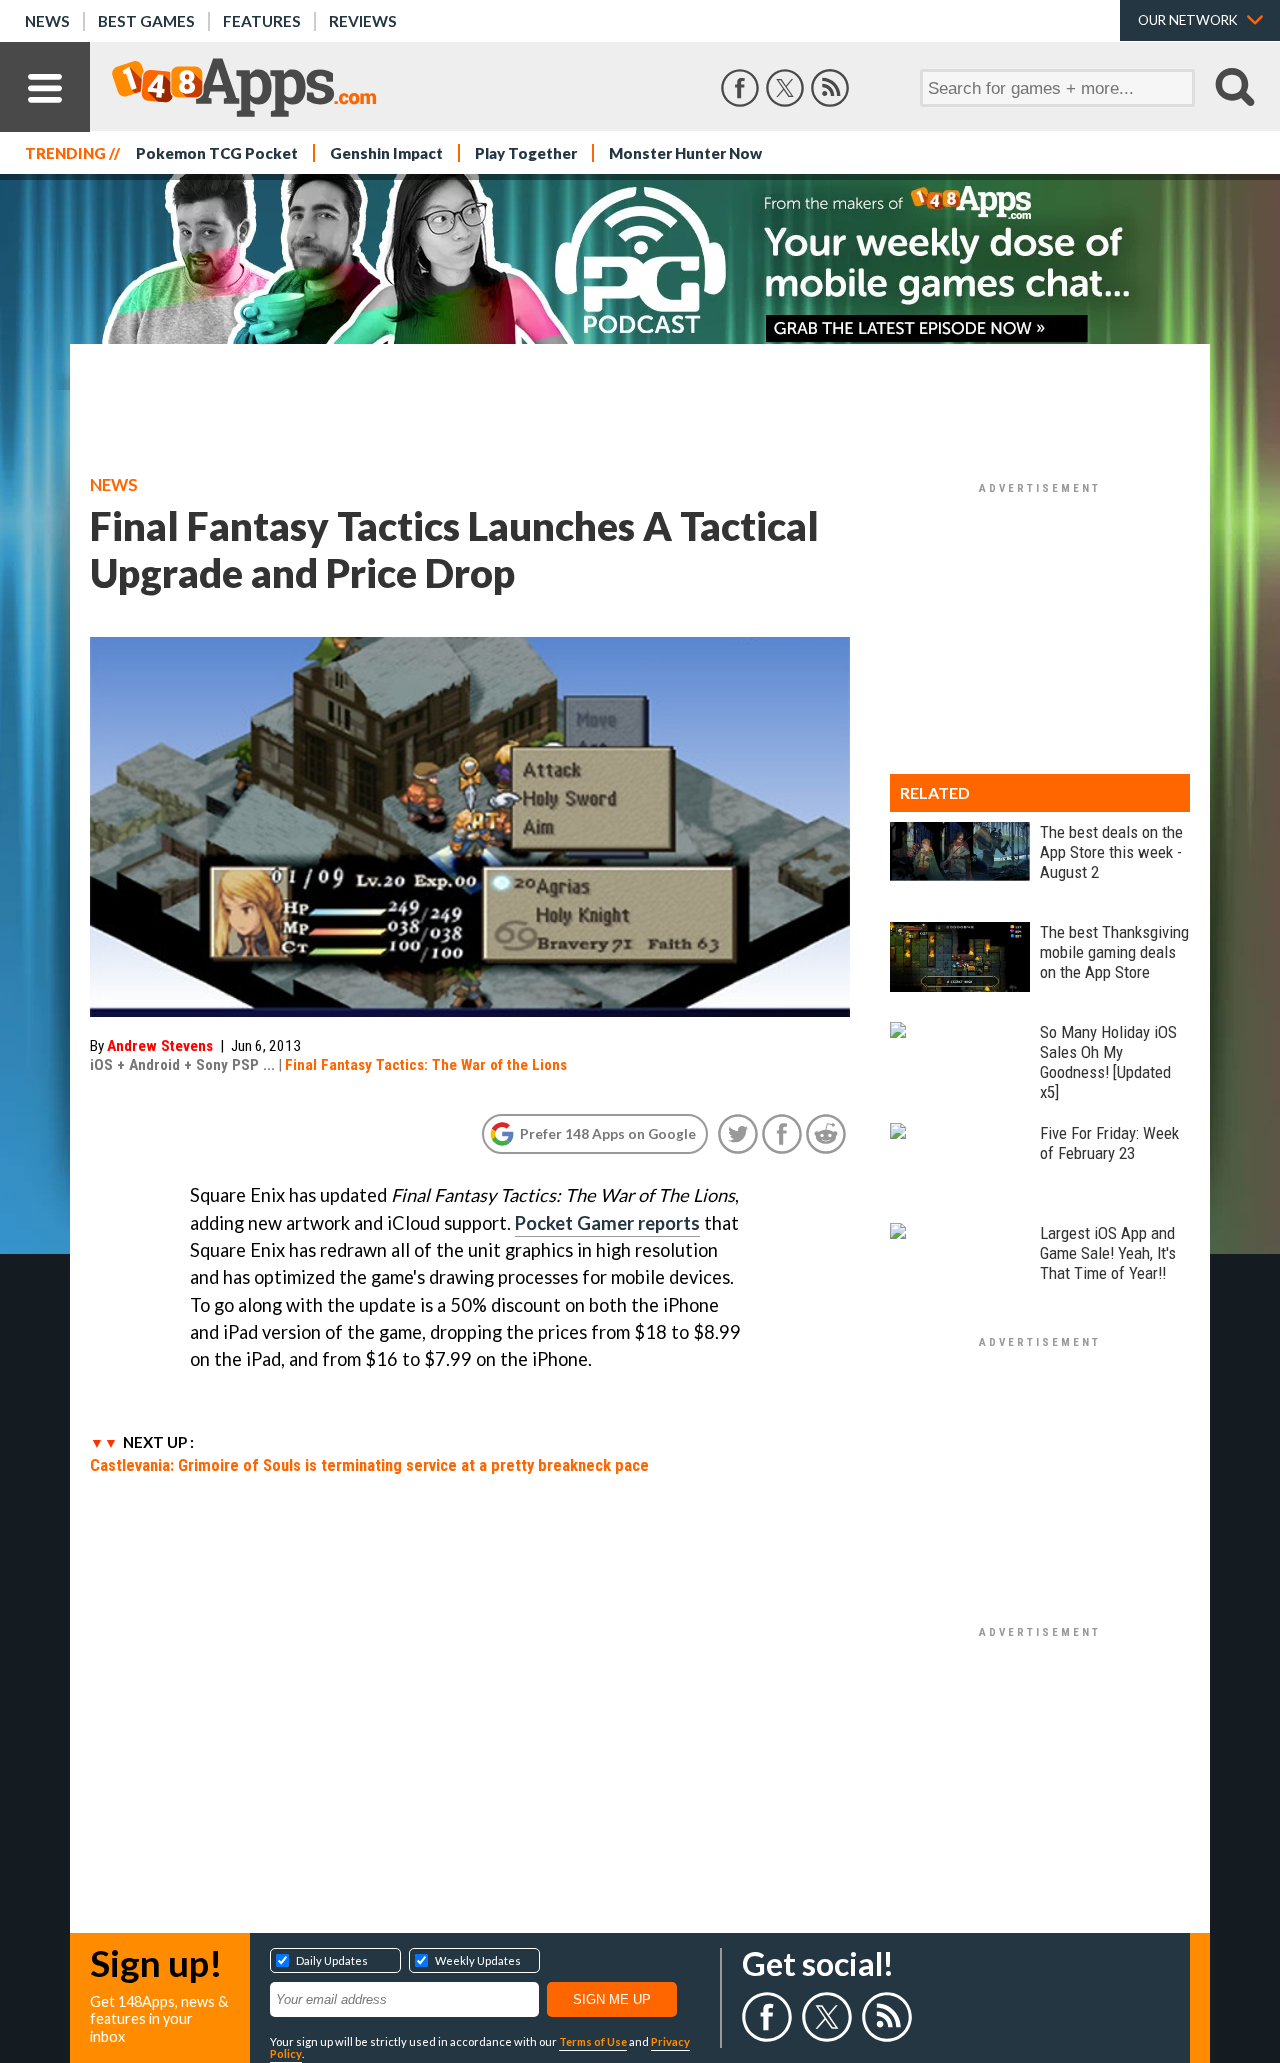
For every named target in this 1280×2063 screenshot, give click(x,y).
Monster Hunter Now (685, 153)
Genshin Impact (386, 153)
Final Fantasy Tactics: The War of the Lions (426, 1065)
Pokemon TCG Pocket (217, 153)
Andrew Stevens (160, 1046)
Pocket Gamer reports (607, 1223)
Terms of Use (593, 2041)
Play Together (526, 153)
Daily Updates (332, 1960)
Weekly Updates (478, 1960)
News (47, 21)
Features (262, 21)
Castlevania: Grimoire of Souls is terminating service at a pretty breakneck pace (369, 1465)
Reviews (363, 21)
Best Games (146, 21)
